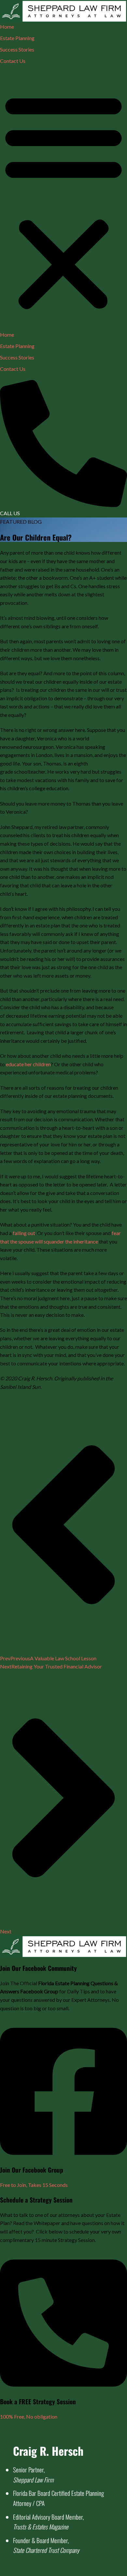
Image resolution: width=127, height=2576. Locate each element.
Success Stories (17, 49)
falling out (24, 1233)
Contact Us (13, 61)
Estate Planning (17, 38)
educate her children (28, 1064)
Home (7, 27)
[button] (63, 201)
